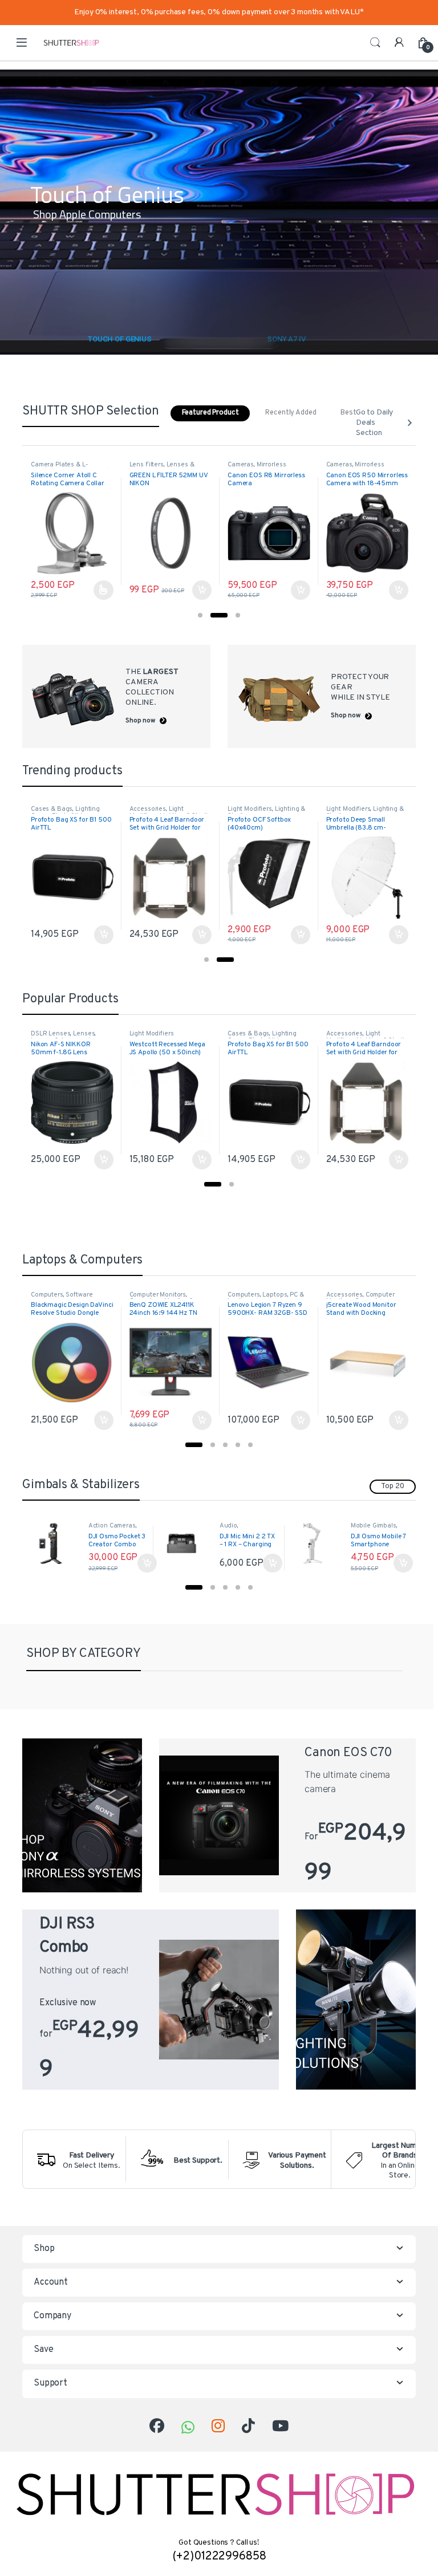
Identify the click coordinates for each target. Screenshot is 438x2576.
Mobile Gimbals (374, 1526)
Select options (100, 590)
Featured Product (210, 413)
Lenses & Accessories (162, 468)
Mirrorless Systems (257, 468)
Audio (228, 1526)
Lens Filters (147, 465)
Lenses (84, 1034)
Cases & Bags (52, 809)
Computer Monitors (158, 1295)
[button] (200, 615)
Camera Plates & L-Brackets (59, 468)
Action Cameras (112, 1526)
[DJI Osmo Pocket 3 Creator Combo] (55, 1544)
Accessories (148, 809)
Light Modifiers (157, 812)
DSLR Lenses (50, 1034)
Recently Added (291, 413)
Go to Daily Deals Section (374, 423)
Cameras (241, 465)
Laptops (275, 1295)
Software (79, 1295)
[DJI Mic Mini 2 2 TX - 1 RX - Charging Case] (186, 1544)
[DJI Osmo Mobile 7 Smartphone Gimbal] (317, 1544)
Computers (47, 1295)
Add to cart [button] (202, 590)
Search (375, 43)
